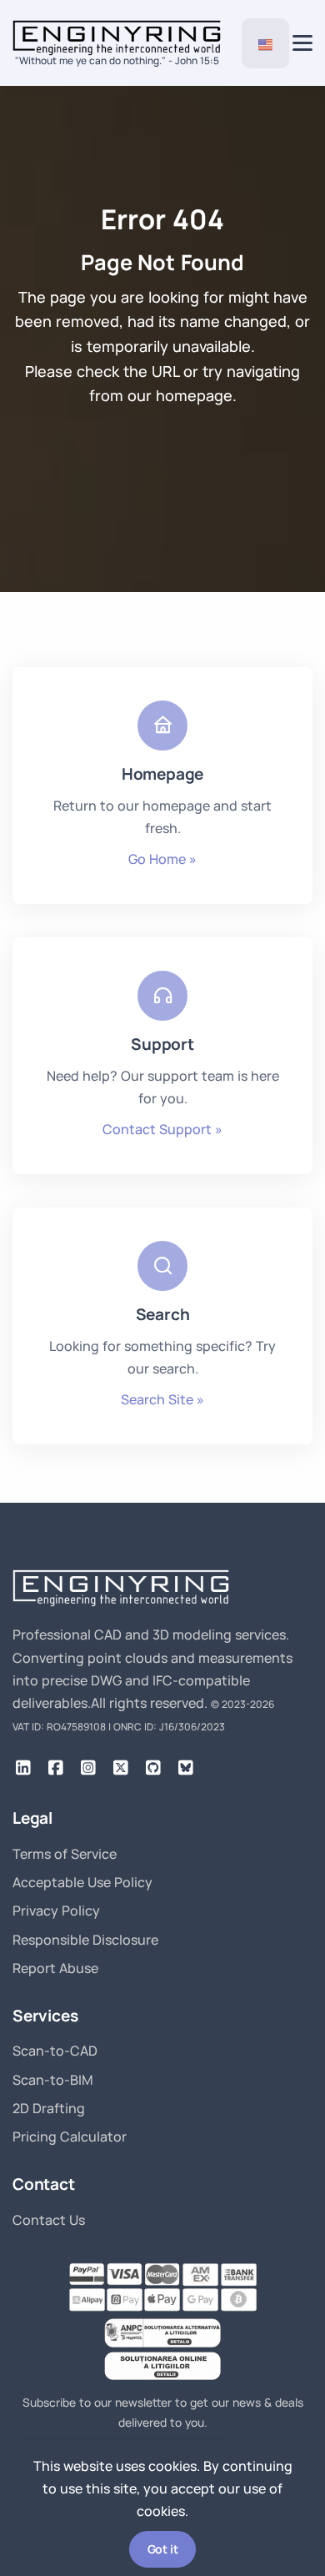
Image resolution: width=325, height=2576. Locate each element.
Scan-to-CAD (55, 2051)
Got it (163, 2549)
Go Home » (162, 859)
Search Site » (162, 1399)
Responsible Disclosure (85, 1940)
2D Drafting (49, 2108)
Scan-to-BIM (53, 2080)
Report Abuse (55, 1968)
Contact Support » (162, 1129)
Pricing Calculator (70, 2137)
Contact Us (49, 2220)
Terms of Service (65, 1854)
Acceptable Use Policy (82, 1882)
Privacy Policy (56, 1911)
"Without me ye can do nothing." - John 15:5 (117, 60)
